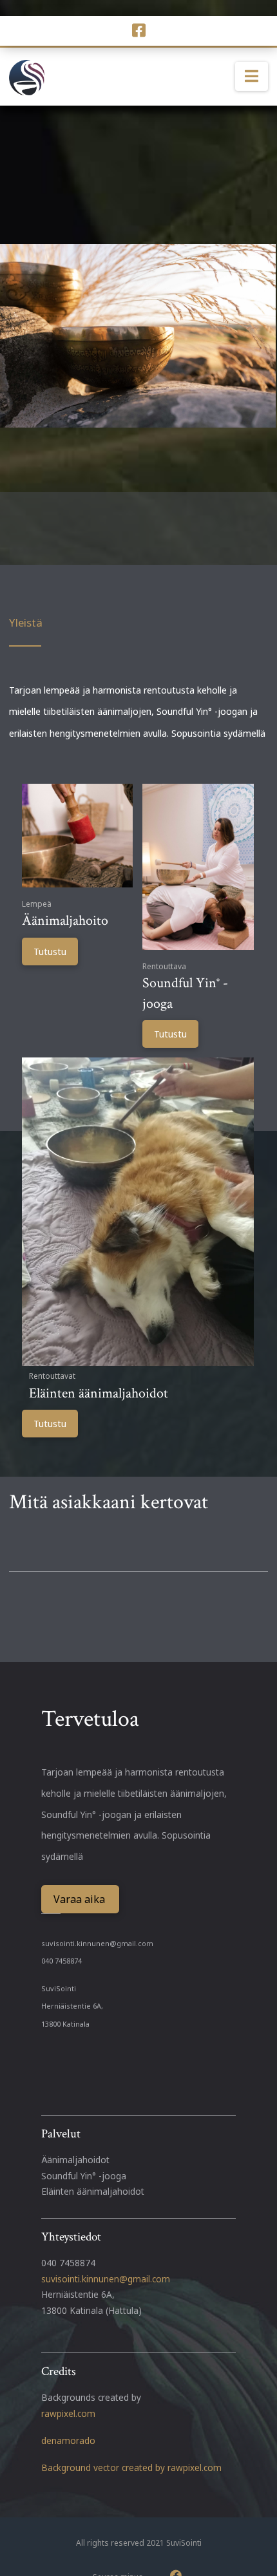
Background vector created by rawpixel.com (131, 2467)
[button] (252, 77)
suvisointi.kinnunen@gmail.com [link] (106, 2279)
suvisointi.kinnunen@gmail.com (97, 1943)
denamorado (68, 2440)
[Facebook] (139, 30)
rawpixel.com (68, 2413)
